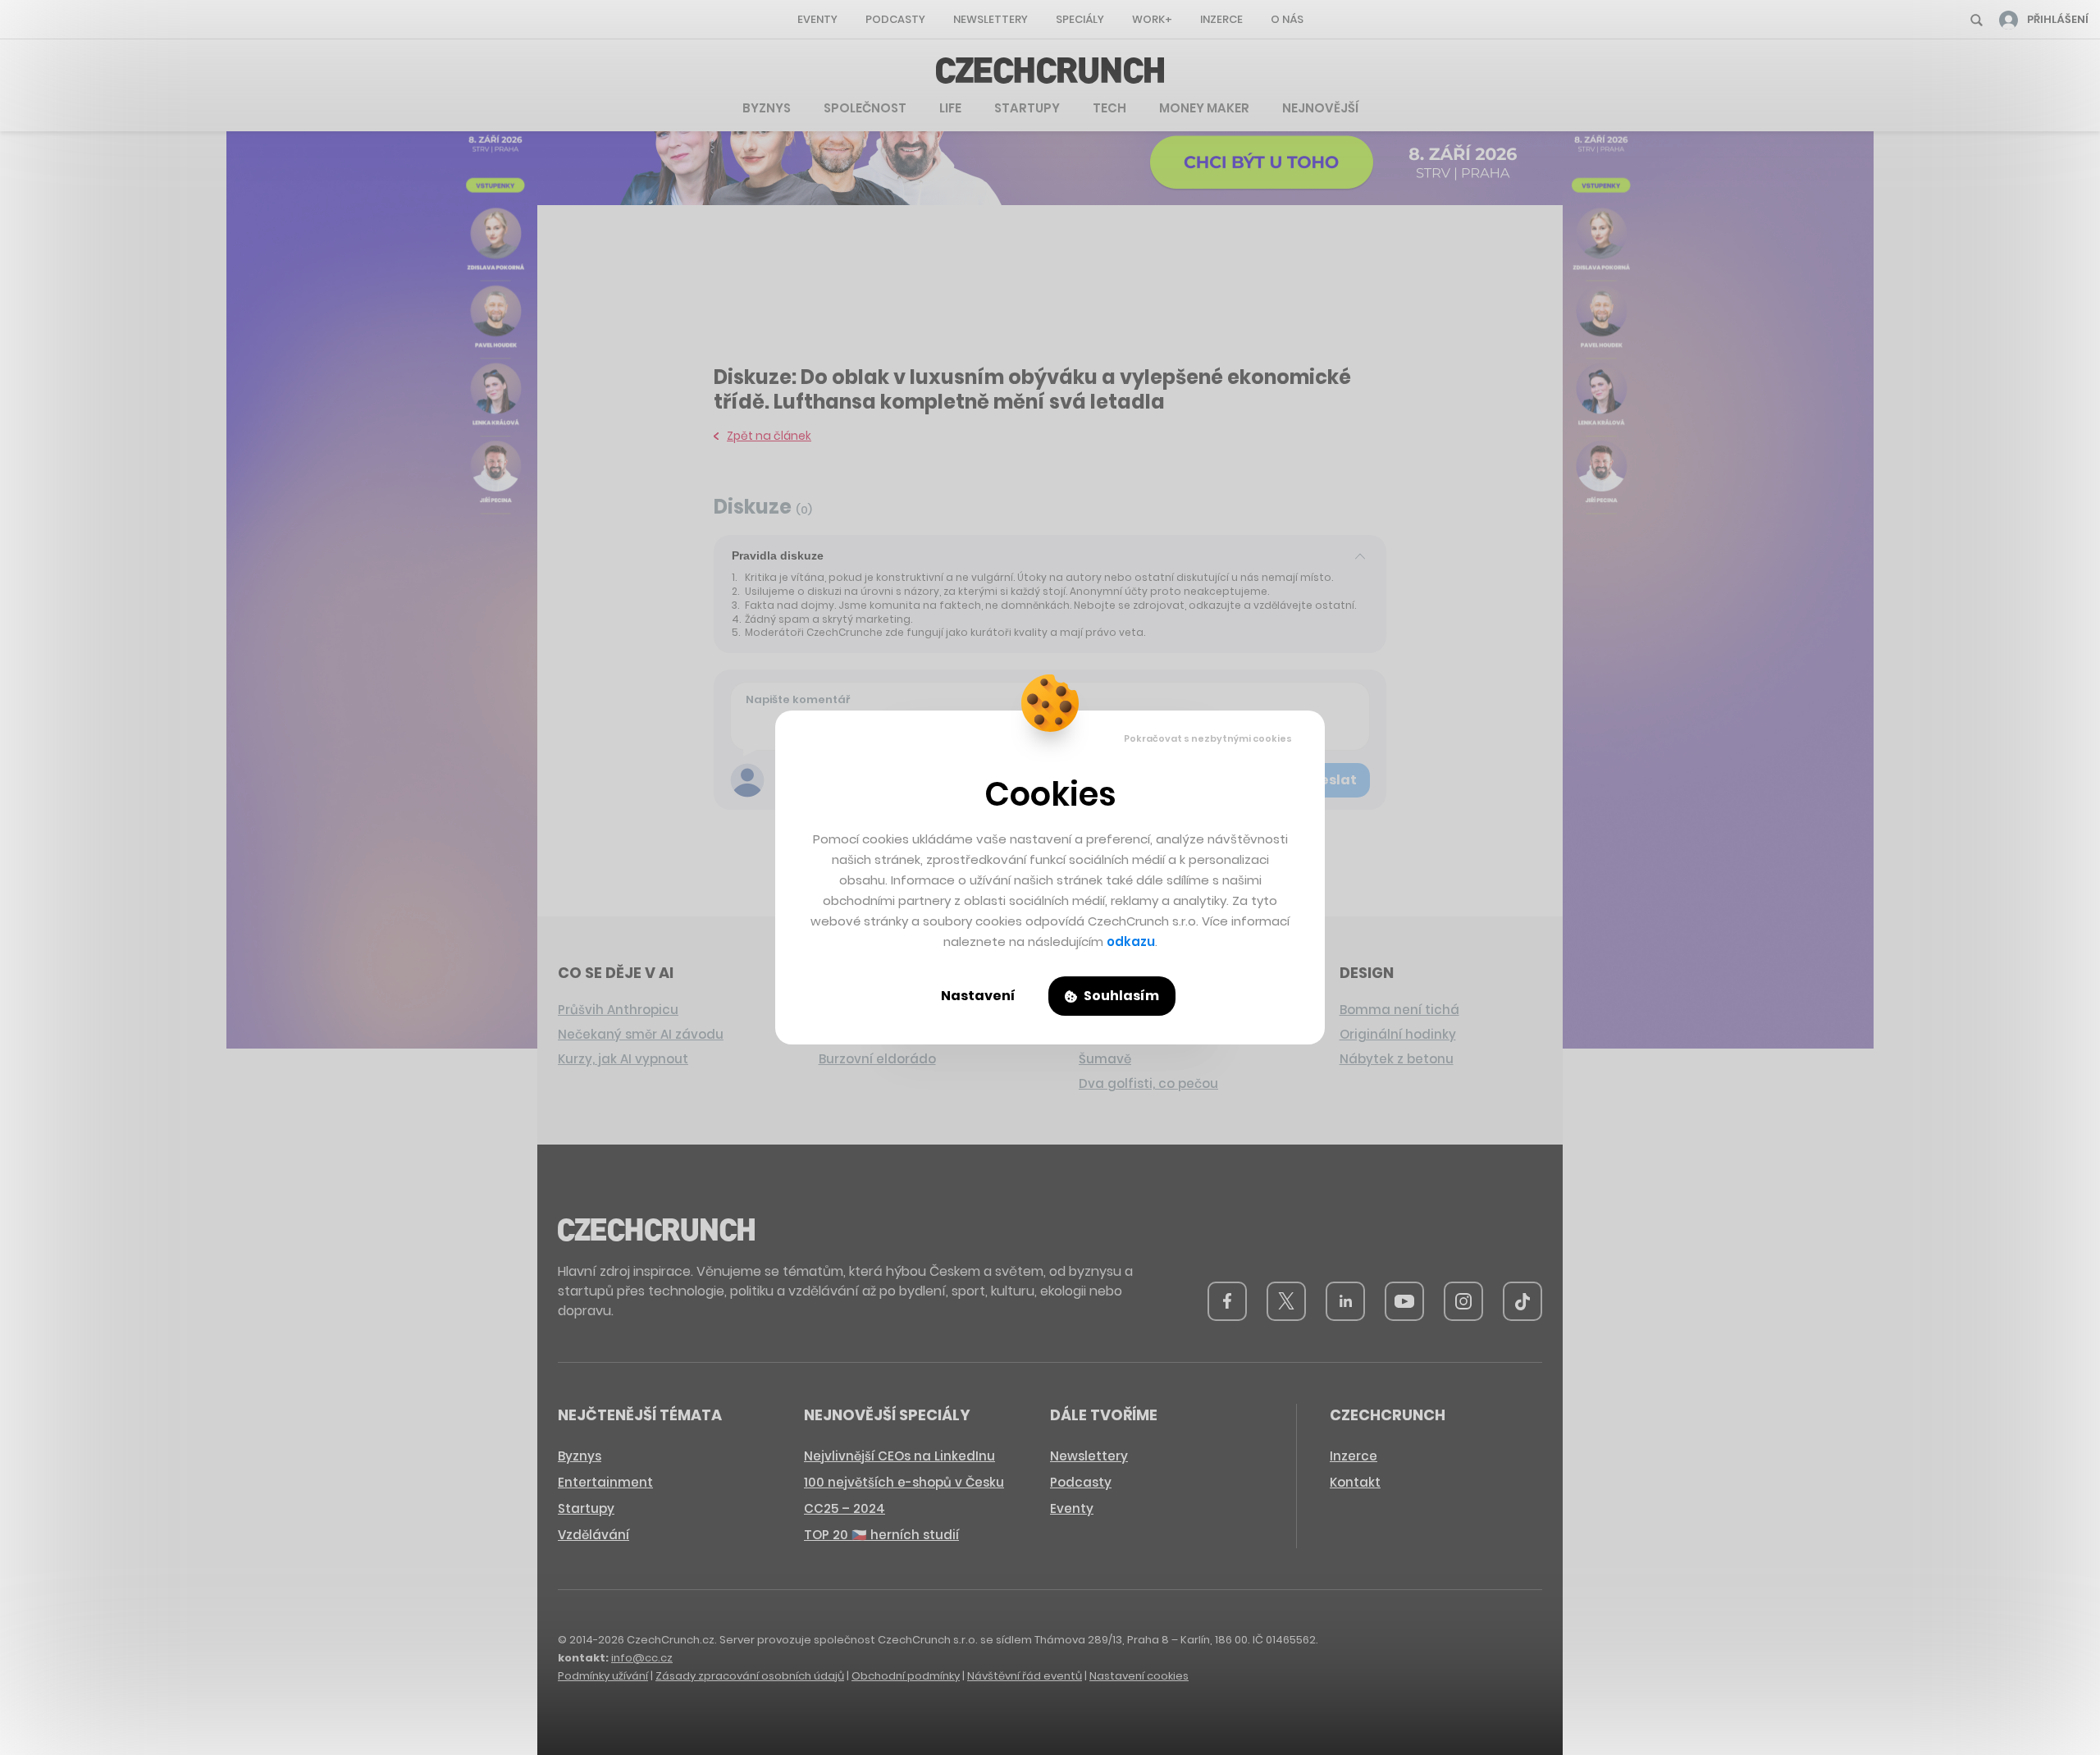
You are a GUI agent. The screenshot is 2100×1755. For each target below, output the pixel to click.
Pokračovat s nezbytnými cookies (1208, 738)
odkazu (1131, 941)
